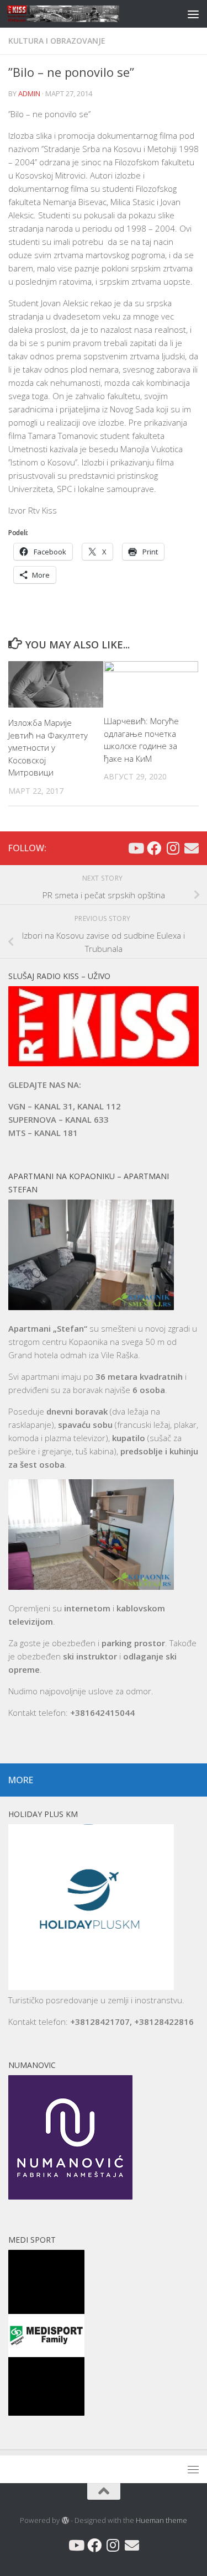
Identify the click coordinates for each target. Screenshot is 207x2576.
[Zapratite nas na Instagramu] (173, 848)
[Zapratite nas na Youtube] (135, 848)
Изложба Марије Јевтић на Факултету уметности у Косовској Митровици (48, 747)
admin (29, 93)
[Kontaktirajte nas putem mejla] (192, 848)
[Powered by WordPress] (65, 2520)
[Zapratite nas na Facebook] (154, 848)
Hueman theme (161, 2520)
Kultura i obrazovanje (57, 41)
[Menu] (193, 14)
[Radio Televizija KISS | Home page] (82, 14)
